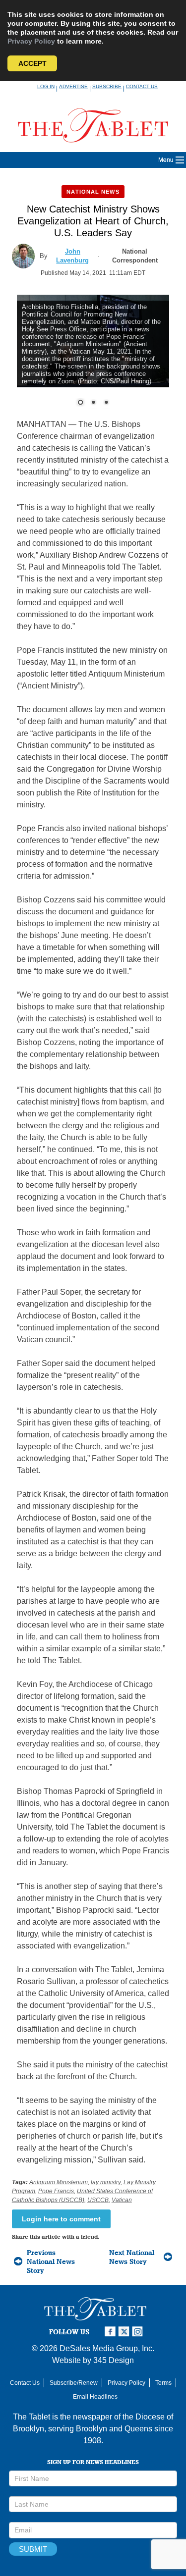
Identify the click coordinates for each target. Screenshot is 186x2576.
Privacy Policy (31, 41)
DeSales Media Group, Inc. (107, 2348)
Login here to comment (61, 2219)
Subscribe (107, 86)
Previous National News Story (51, 2261)
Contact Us (142, 86)
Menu (166, 160)
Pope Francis (56, 2191)
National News (93, 192)
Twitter (125, 2332)
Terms (163, 2383)
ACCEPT (32, 63)
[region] (93, 357)
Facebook (111, 2332)
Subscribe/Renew (74, 2383)
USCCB (98, 2200)
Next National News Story (132, 2257)
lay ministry (106, 2182)
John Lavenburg (72, 256)
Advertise (73, 86)
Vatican (122, 2200)
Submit (33, 2549)
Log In (46, 86)
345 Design (114, 2360)
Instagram (139, 2332)
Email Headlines (95, 2397)
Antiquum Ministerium (59, 2182)
